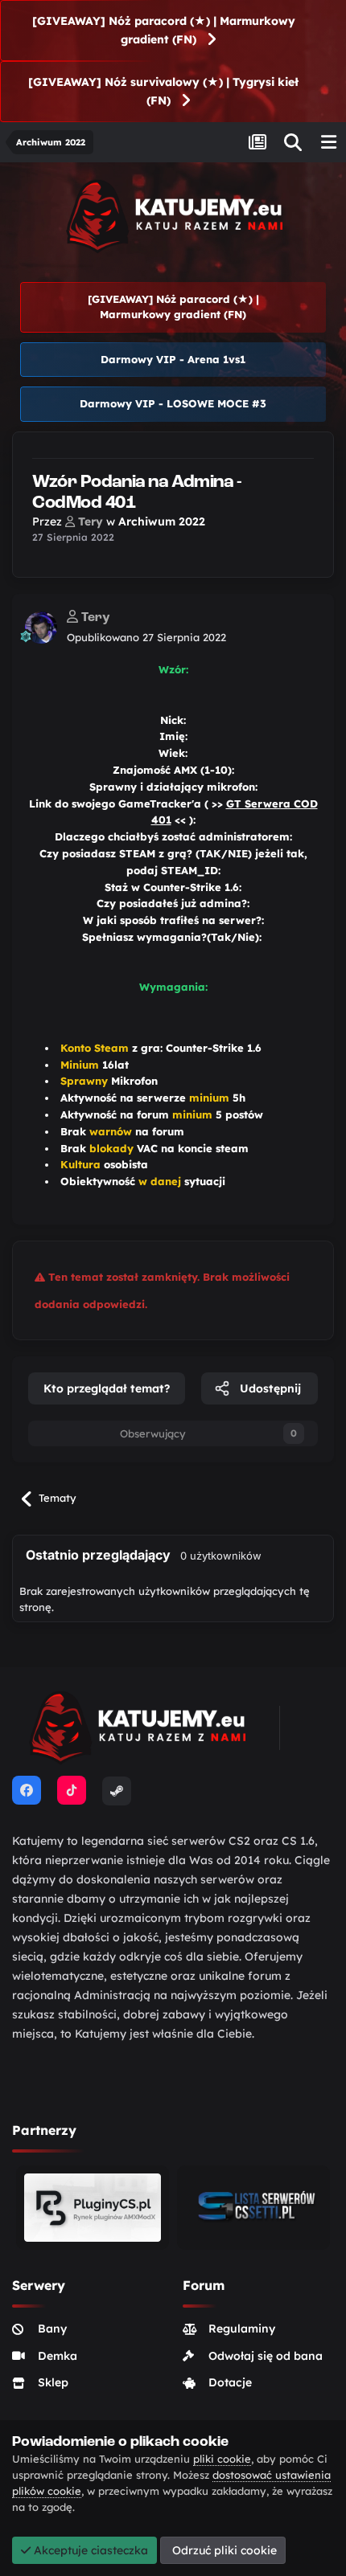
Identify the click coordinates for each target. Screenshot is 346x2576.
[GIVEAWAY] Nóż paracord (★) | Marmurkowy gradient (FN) (164, 30)
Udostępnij (269, 1388)
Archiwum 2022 (162, 521)
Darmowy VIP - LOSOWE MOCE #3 (173, 403)
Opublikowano (146, 637)
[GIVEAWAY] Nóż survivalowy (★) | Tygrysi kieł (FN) (163, 91)
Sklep (53, 2382)
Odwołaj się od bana (266, 2356)
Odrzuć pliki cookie (223, 2550)
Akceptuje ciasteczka (89, 2550)
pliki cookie (222, 2459)
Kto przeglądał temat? (107, 1388)
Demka (58, 2356)
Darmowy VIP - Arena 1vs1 (173, 359)
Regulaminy (242, 2329)
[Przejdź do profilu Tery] (41, 628)
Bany (52, 2329)
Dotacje (230, 2382)
